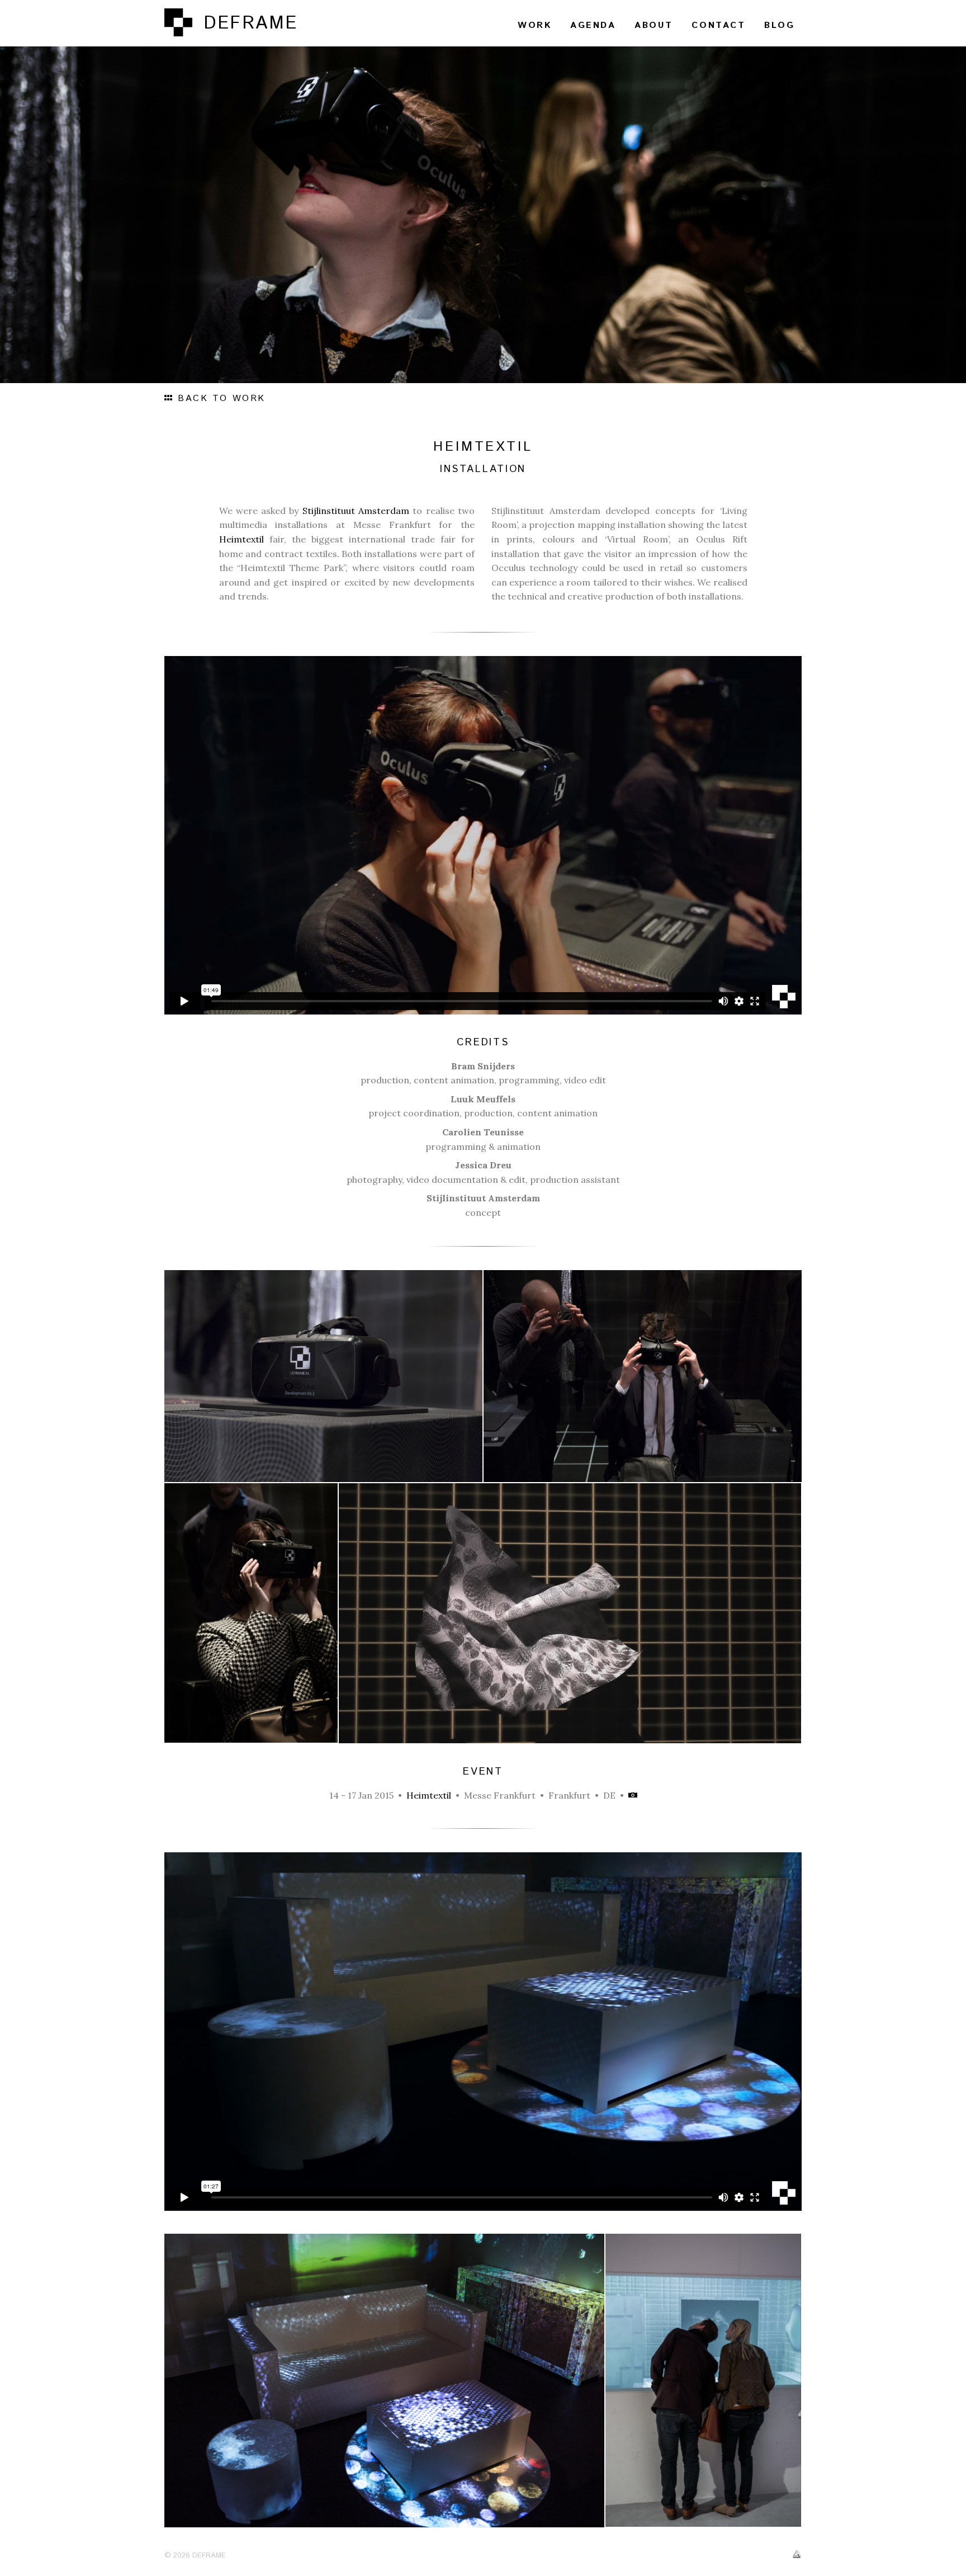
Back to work (220, 398)
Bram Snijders (483, 1066)
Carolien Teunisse (483, 1132)
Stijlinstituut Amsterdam (356, 511)
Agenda (593, 25)
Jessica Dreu (483, 1165)
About (654, 25)
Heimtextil (241, 539)
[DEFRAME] (178, 22)
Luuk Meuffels (483, 1099)
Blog (779, 25)
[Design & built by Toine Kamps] (797, 2555)
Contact (718, 25)
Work (534, 25)
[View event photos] (633, 1795)
